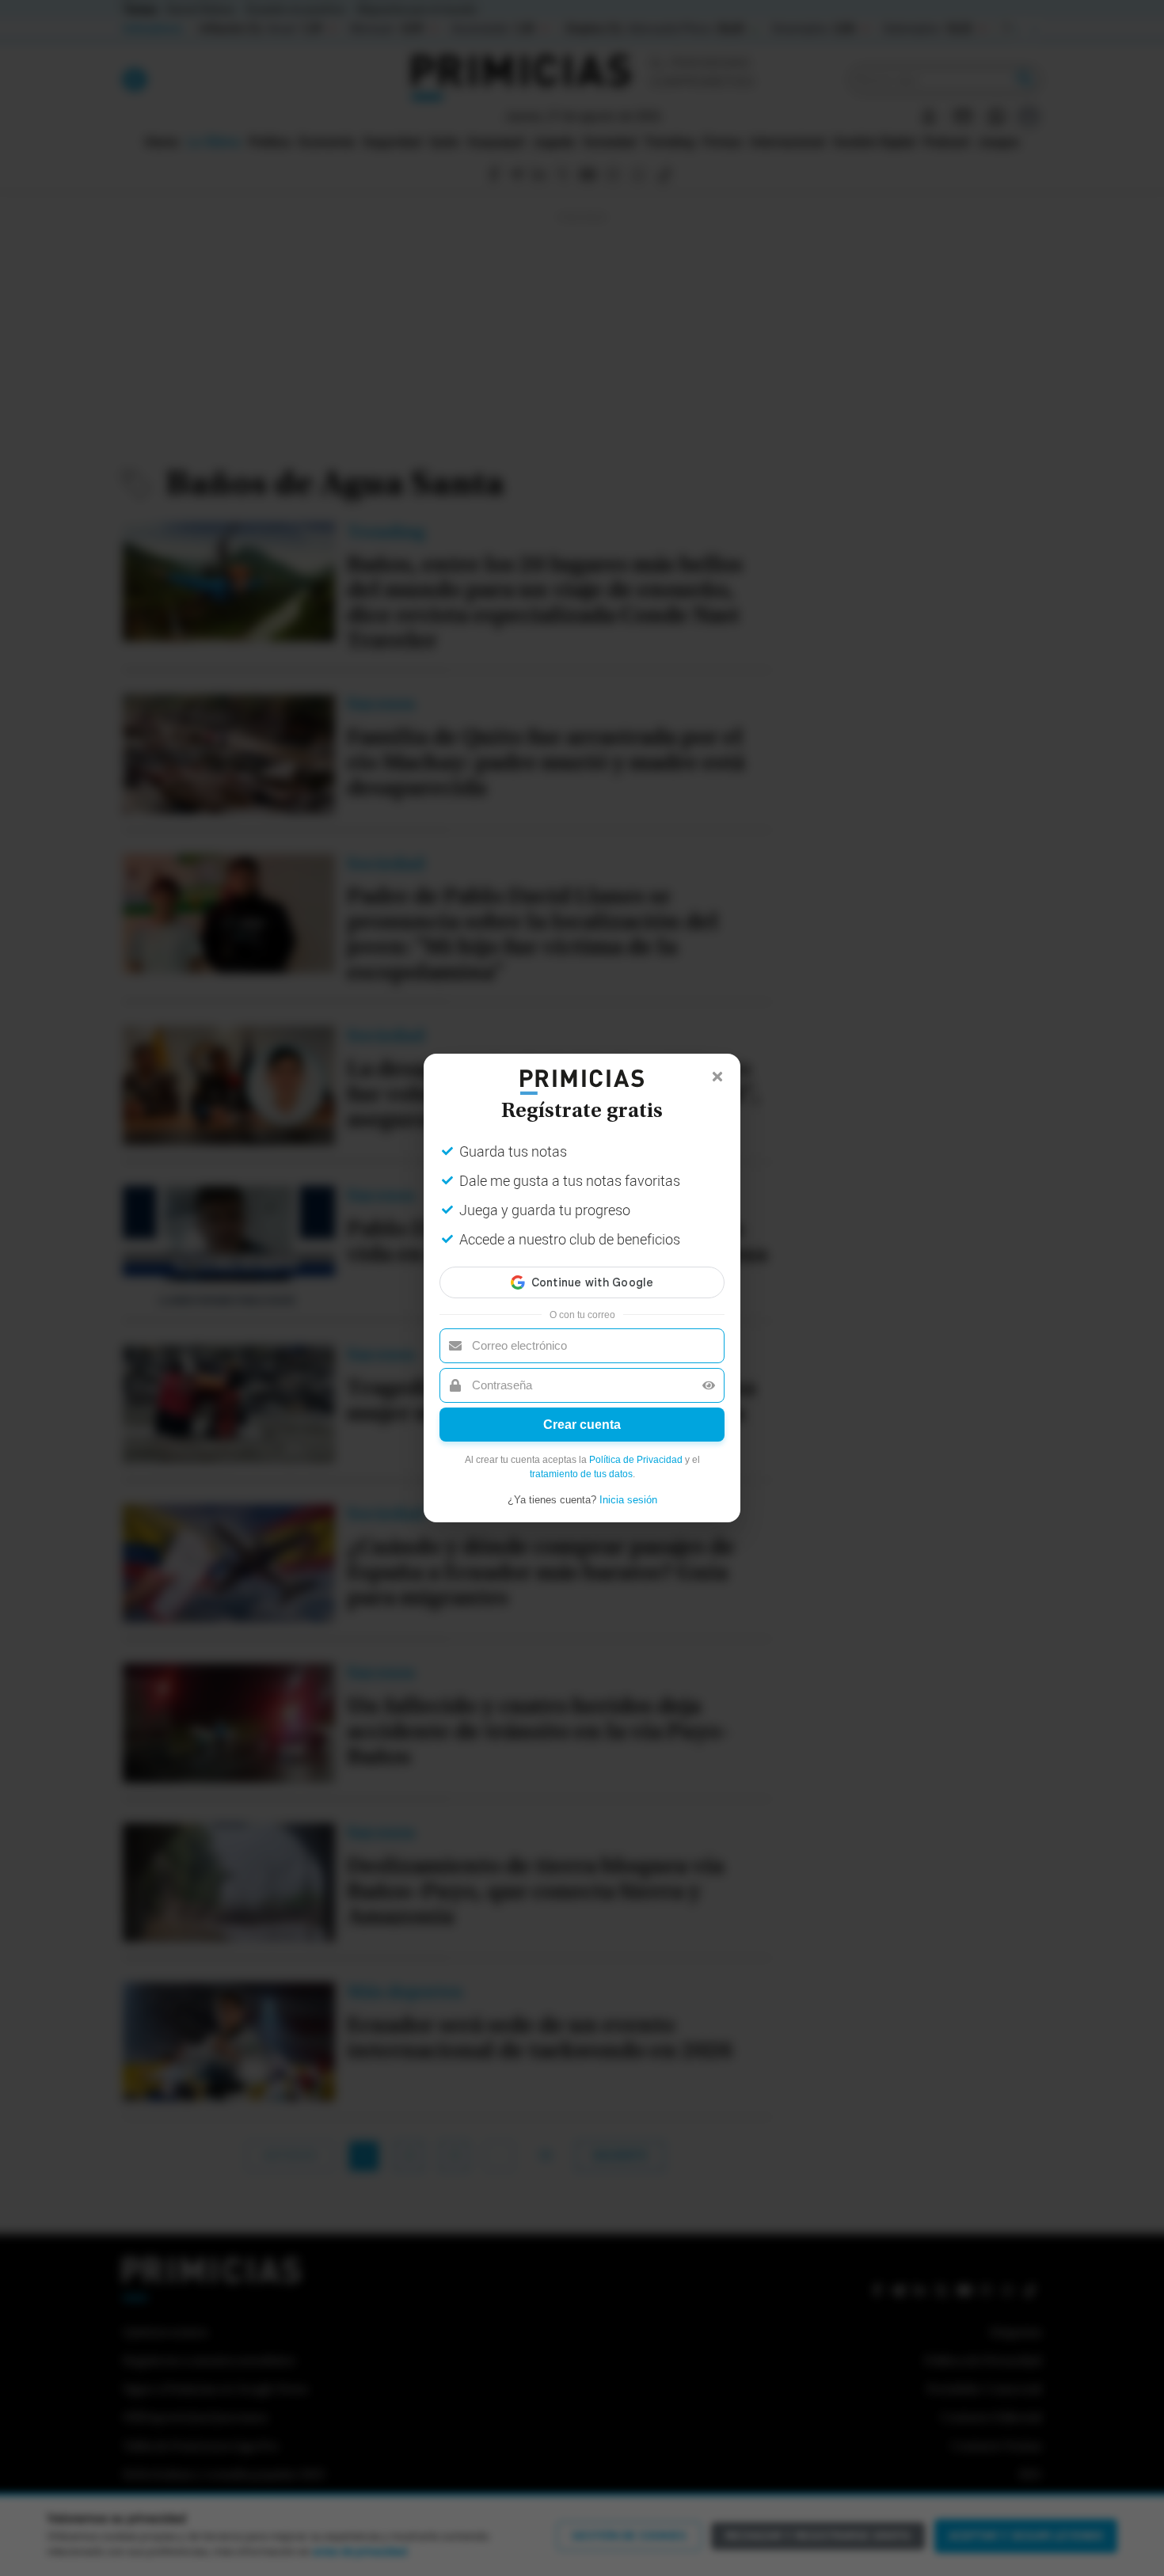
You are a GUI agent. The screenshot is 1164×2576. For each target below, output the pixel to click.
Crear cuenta (582, 1425)
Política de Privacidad (636, 1460)
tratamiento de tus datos (581, 1474)
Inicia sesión (628, 1500)
